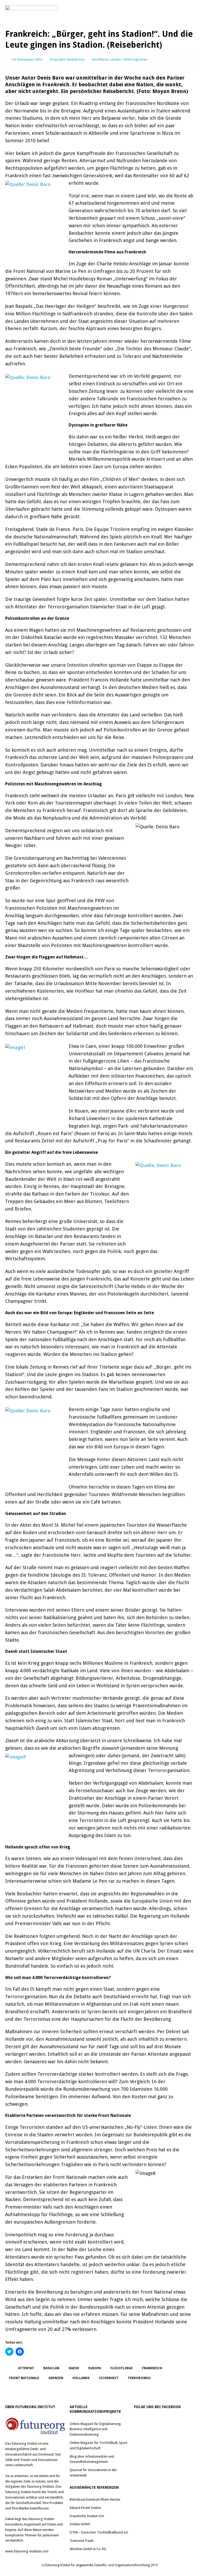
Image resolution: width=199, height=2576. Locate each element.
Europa (95, 2368)
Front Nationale (24, 2378)
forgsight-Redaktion (67, 59)
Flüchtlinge (122, 2368)
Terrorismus (139, 2378)
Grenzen (56, 2378)
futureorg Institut (24, 2443)
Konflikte (100, 59)
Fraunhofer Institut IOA (87, 2516)
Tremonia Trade (82, 2541)
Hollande (81, 2378)
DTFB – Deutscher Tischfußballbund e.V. (99, 2532)
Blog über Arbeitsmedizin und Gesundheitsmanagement (92, 2459)
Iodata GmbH (80, 2524)
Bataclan (51, 2368)
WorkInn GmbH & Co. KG (88, 2549)
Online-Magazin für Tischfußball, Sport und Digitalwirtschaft (98, 2445)
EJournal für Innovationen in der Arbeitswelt (93, 2473)
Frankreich (152, 2368)
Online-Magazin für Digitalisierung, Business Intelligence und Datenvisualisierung (96, 2429)
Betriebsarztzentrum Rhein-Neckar (95, 2499)
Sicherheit (109, 2378)
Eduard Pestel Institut (85, 2508)
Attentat (26, 2368)
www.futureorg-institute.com (27, 2551)
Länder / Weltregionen (129, 59)
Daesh (74, 2368)
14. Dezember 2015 (27, 59)
